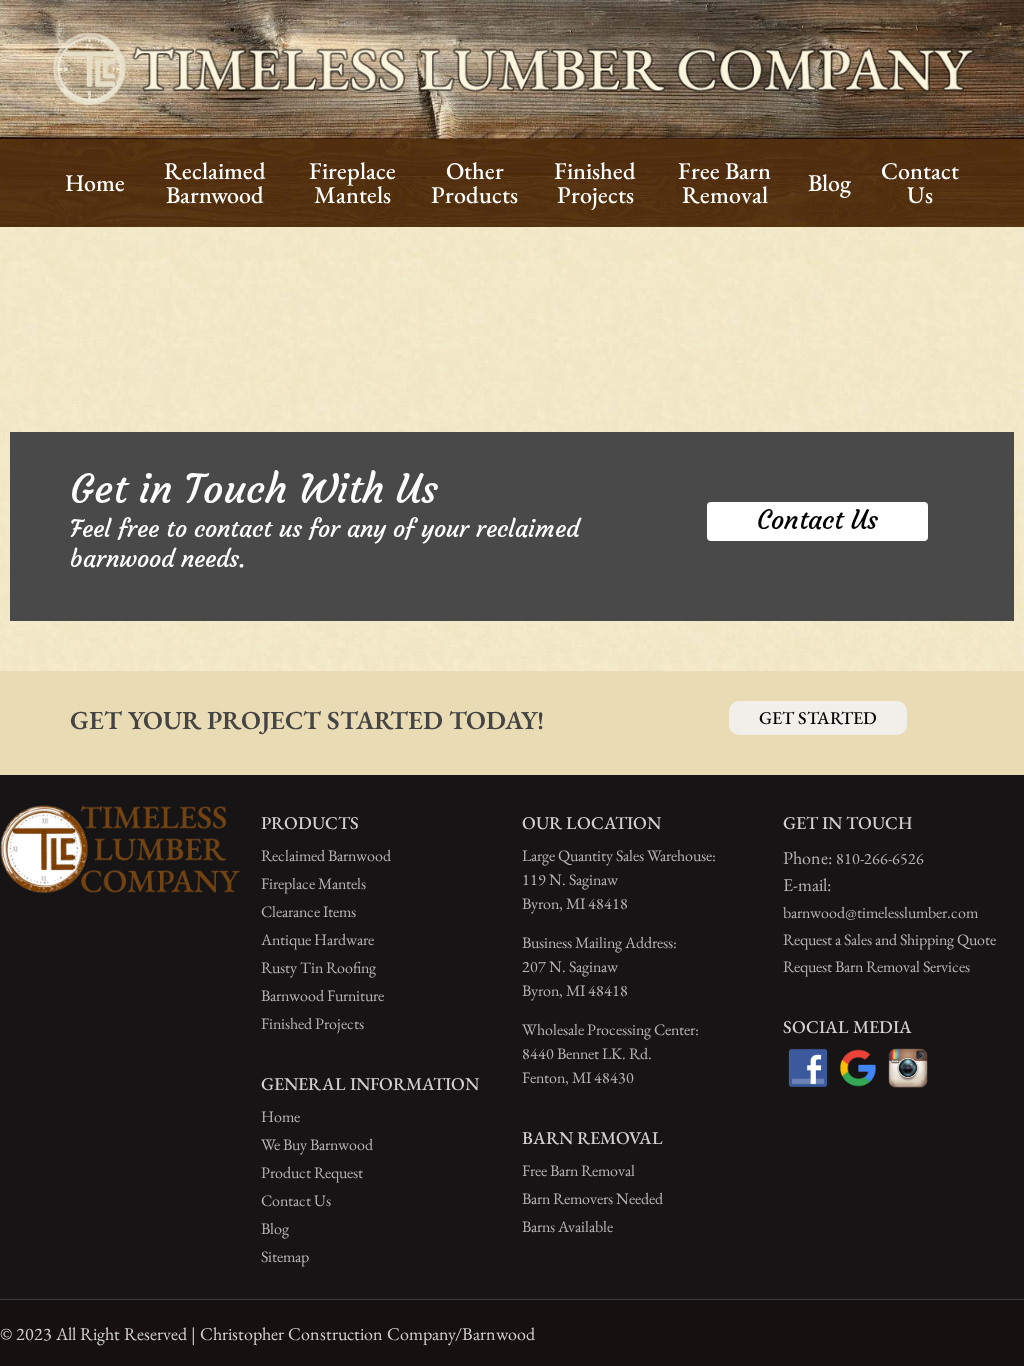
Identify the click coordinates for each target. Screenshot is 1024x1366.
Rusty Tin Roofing (318, 967)
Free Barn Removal (578, 1170)
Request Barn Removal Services (876, 966)
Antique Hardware (317, 939)
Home (280, 1116)
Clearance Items (308, 911)
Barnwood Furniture (322, 995)
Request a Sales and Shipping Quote (889, 939)
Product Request (312, 1172)
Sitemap (285, 1256)
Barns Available (567, 1226)
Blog (275, 1228)
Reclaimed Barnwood (326, 855)
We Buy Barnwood (317, 1144)
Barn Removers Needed (592, 1198)
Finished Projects (312, 1023)
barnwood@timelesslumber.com (880, 912)
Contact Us (296, 1200)
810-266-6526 (880, 858)
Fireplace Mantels (313, 883)
